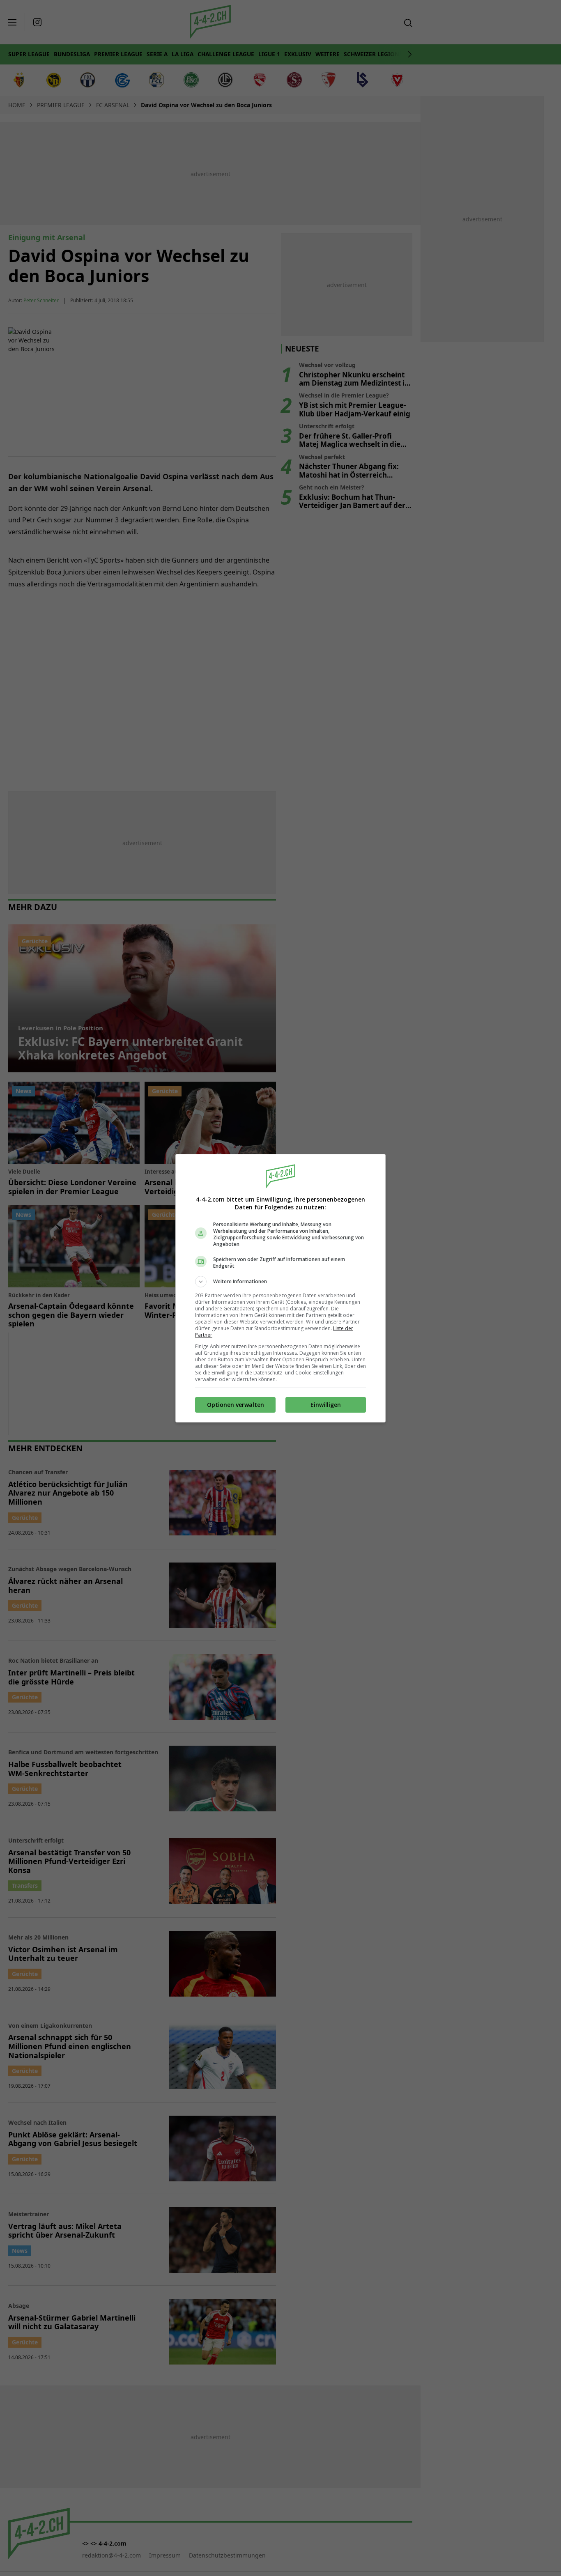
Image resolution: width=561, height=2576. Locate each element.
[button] (280, 1282)
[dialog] (280, 1288)
